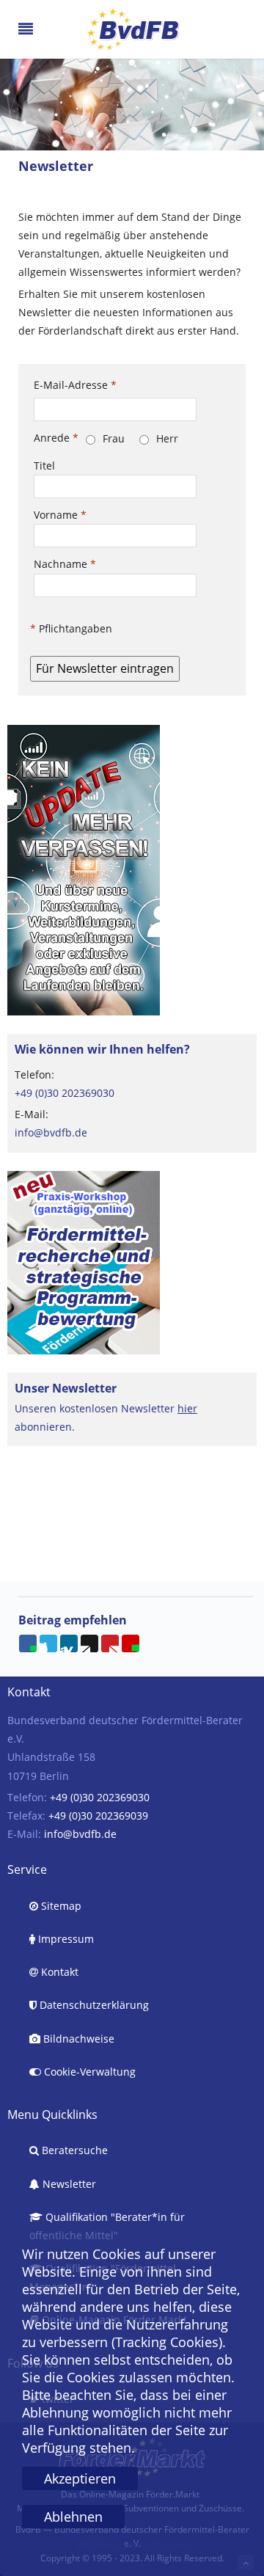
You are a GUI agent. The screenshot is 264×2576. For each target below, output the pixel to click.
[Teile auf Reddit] (89, 1643)
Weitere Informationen (132, 2545)
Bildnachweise (77, 2039)
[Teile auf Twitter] (48, 1643)
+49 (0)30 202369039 (98, 1816)
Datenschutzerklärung (93, 2005)
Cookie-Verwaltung (88, 2072)
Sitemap (60, 1906)
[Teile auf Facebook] (28, 1643)
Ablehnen (73, 2517)
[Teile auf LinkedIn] (69, 1643)
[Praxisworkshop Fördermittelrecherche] (84, 1261)
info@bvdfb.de (51, 1132)
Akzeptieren (80, 2478)
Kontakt (58, 1972)
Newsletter (68, 2184)
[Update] (84, 869)
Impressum (65, 1939)
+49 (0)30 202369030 (65, 1093)
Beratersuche (73, 2150)
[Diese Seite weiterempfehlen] (131, 1643)
